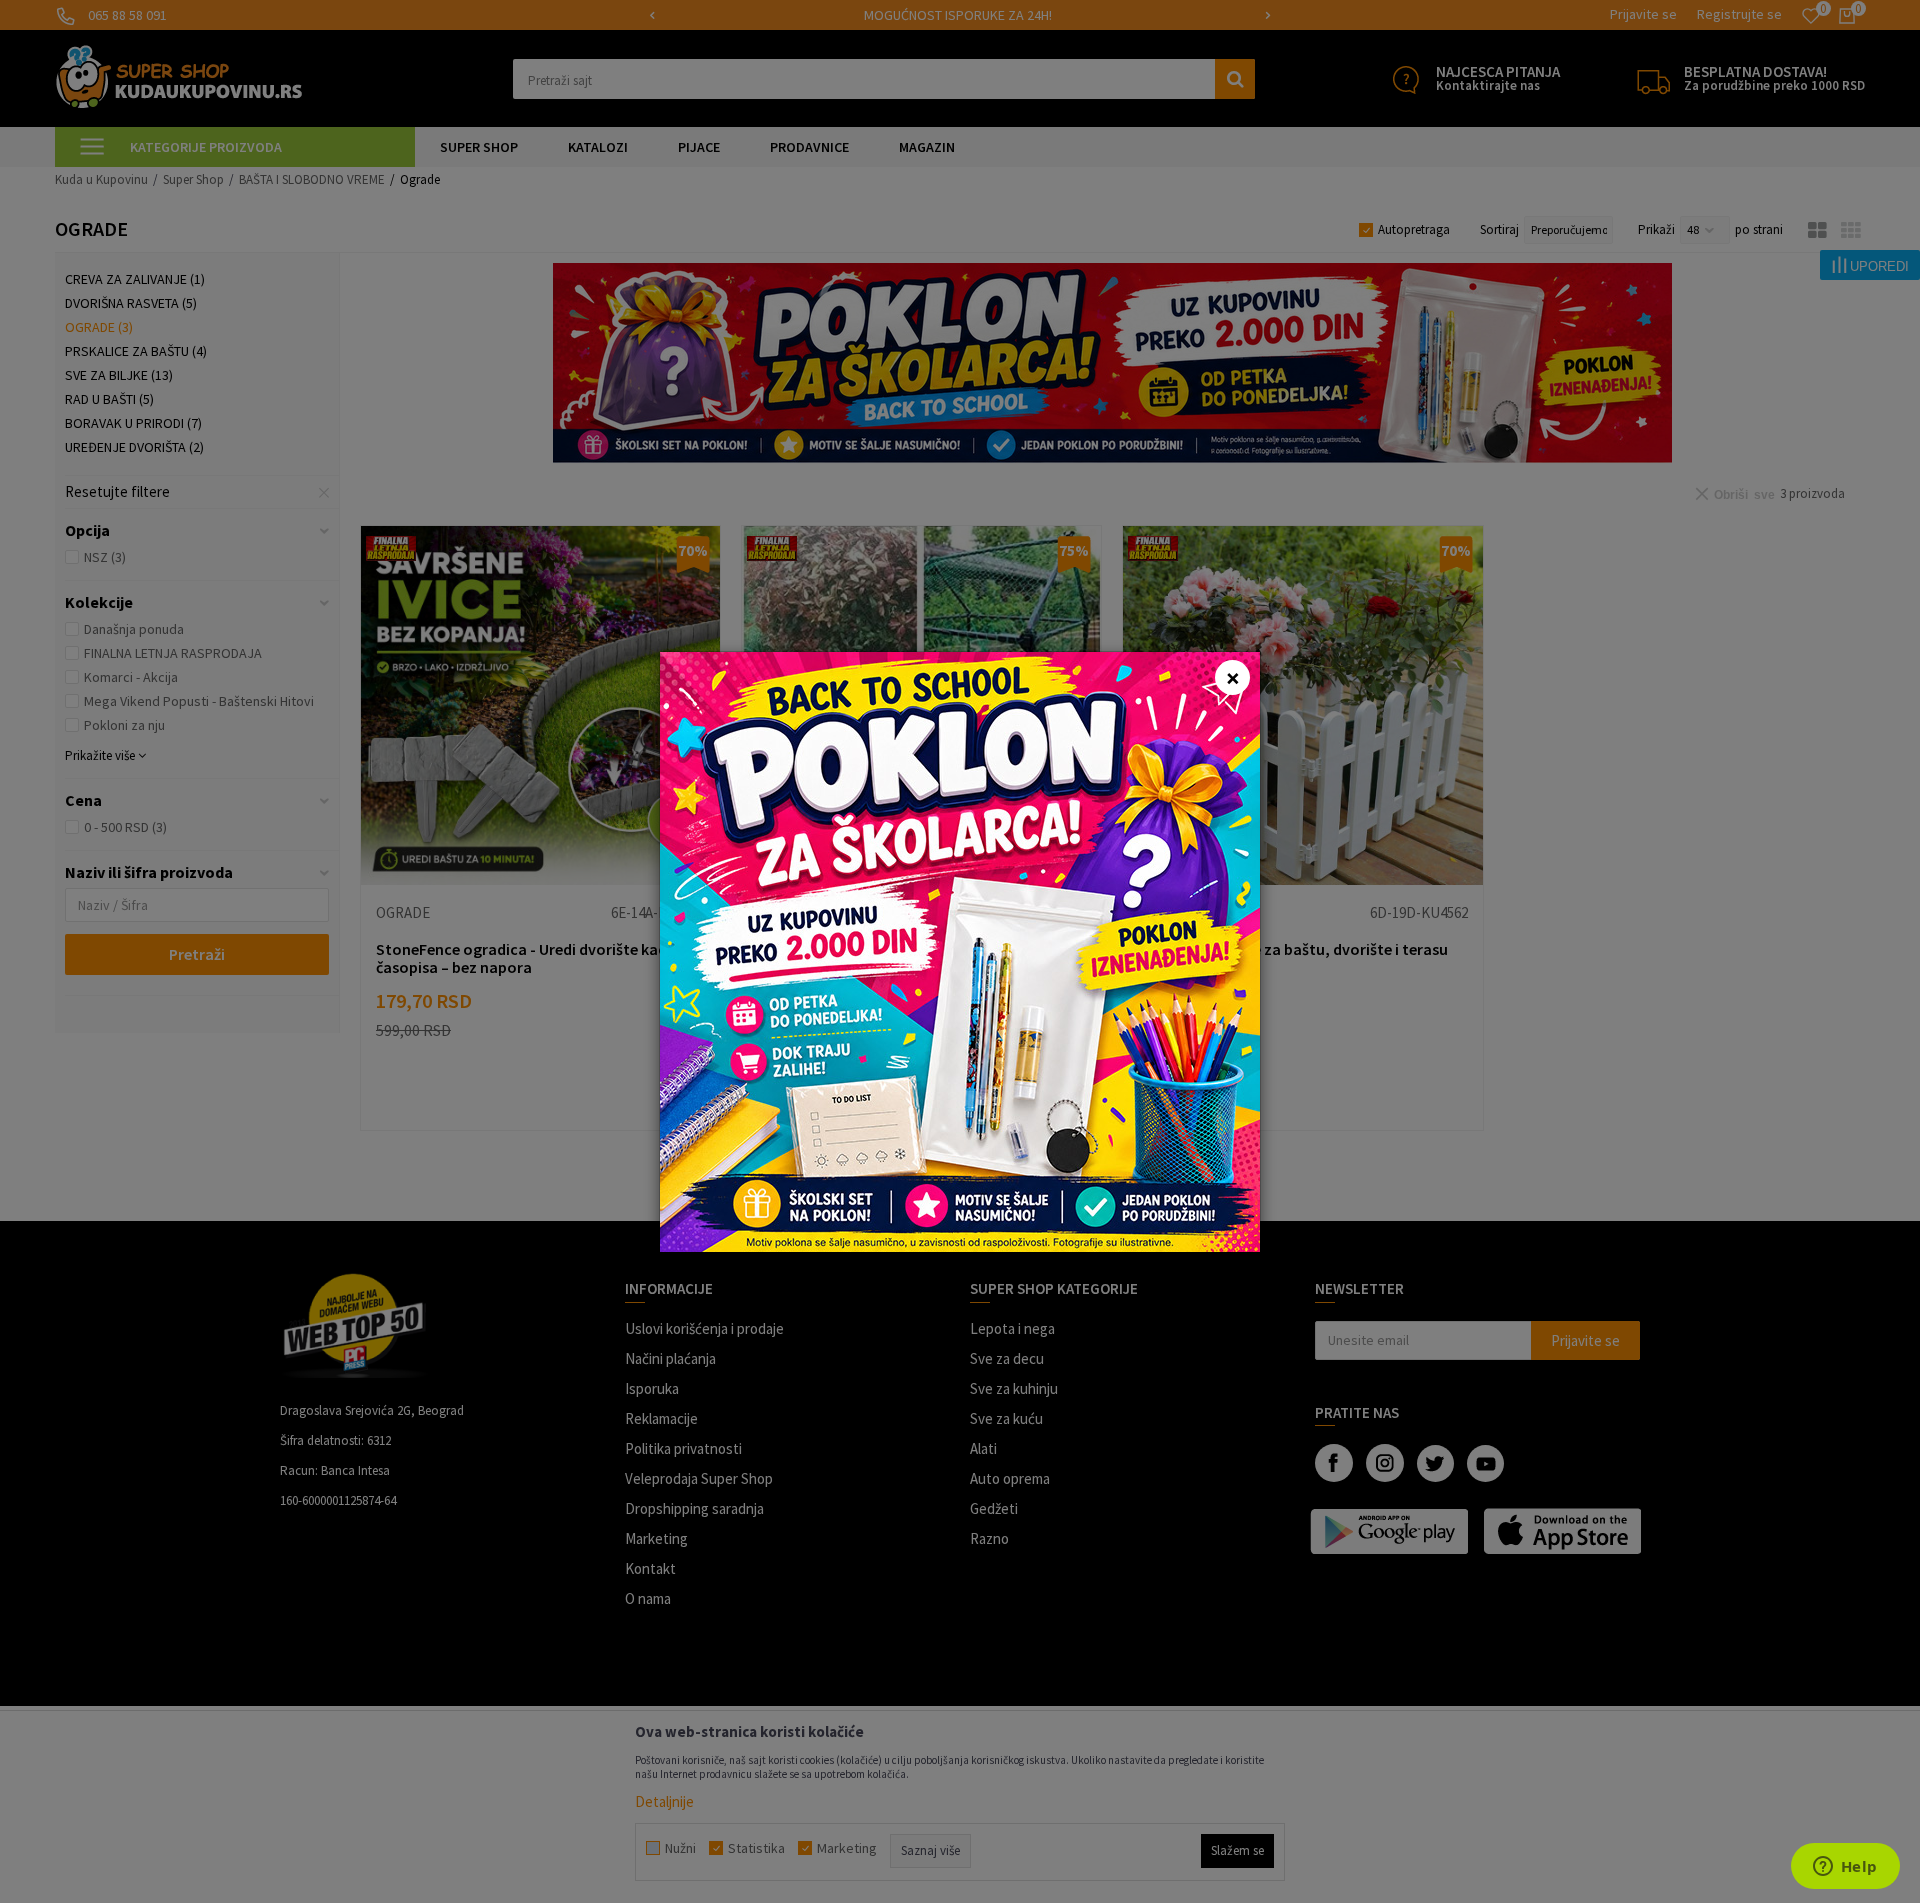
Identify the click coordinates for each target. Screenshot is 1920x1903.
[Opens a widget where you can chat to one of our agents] (1845, 1868)
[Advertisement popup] (960, 949)
